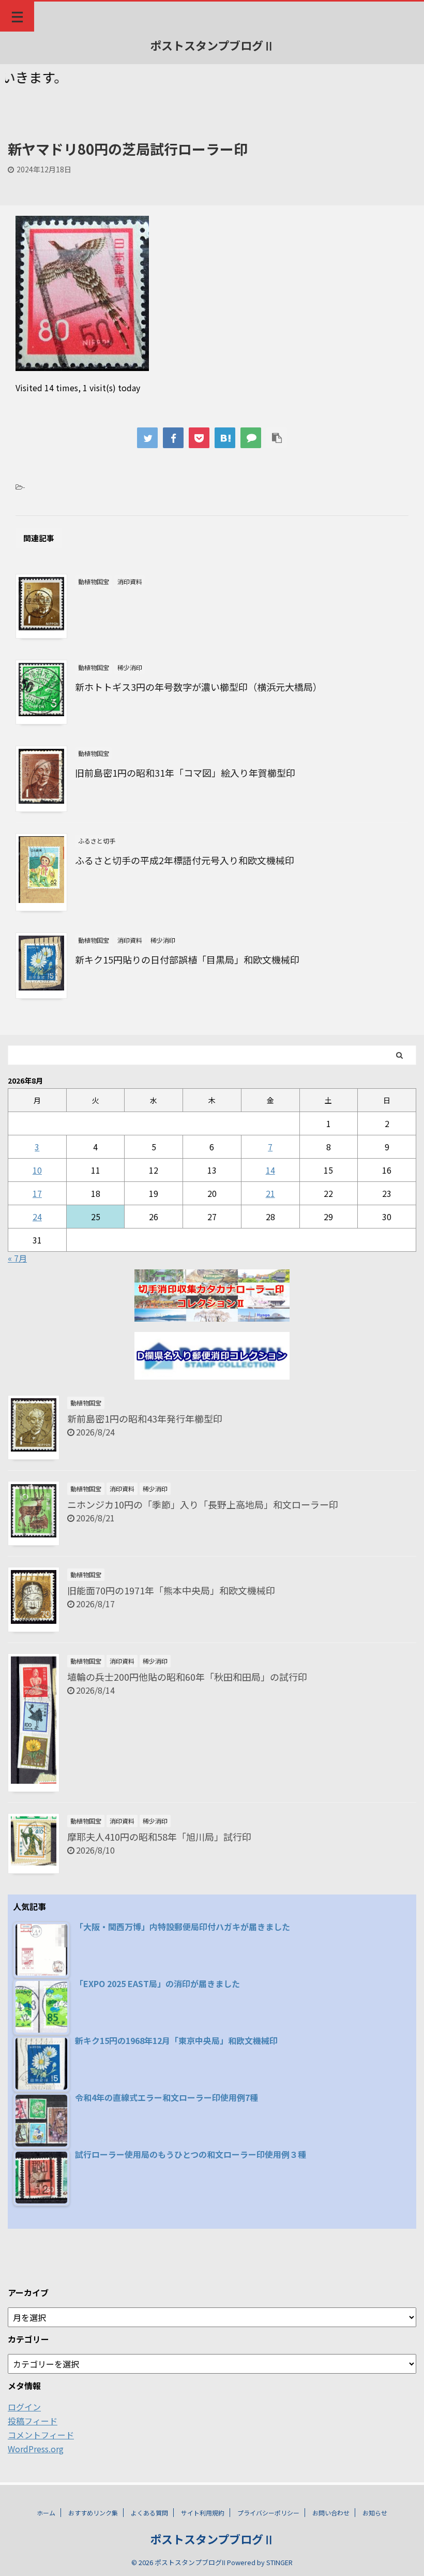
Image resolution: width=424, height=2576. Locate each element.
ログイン (24, 2407)
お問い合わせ (331, 2513)
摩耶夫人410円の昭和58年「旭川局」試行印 (159, 1837)
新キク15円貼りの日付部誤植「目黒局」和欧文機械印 (187, 959)
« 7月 (17, 1258)
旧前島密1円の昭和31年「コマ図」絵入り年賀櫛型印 (185, 773)
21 (270, 1193)
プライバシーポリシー (268, 2513)
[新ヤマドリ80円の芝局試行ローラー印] (225, 438)
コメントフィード (41, 2435)
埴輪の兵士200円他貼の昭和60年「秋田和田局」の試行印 (187, 1677)
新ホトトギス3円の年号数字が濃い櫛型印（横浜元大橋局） (199, 687)
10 (37, 1170)
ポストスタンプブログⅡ (212, 45)
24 (37, 1217)
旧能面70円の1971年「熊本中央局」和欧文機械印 (171, 1590)
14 (270, 1170)
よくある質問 (149, 2513)
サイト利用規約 (203, 2513)
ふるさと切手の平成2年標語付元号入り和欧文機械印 (185, 860)
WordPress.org (36, 2449)
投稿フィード (33, 2421)
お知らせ (375, 2513)
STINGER (279, 2562)
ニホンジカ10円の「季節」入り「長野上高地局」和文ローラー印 (203, 1504)
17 (37, 1193)
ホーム (46, 2513)
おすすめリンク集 (93, 2513)
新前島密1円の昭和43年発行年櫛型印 (145, 1418)
